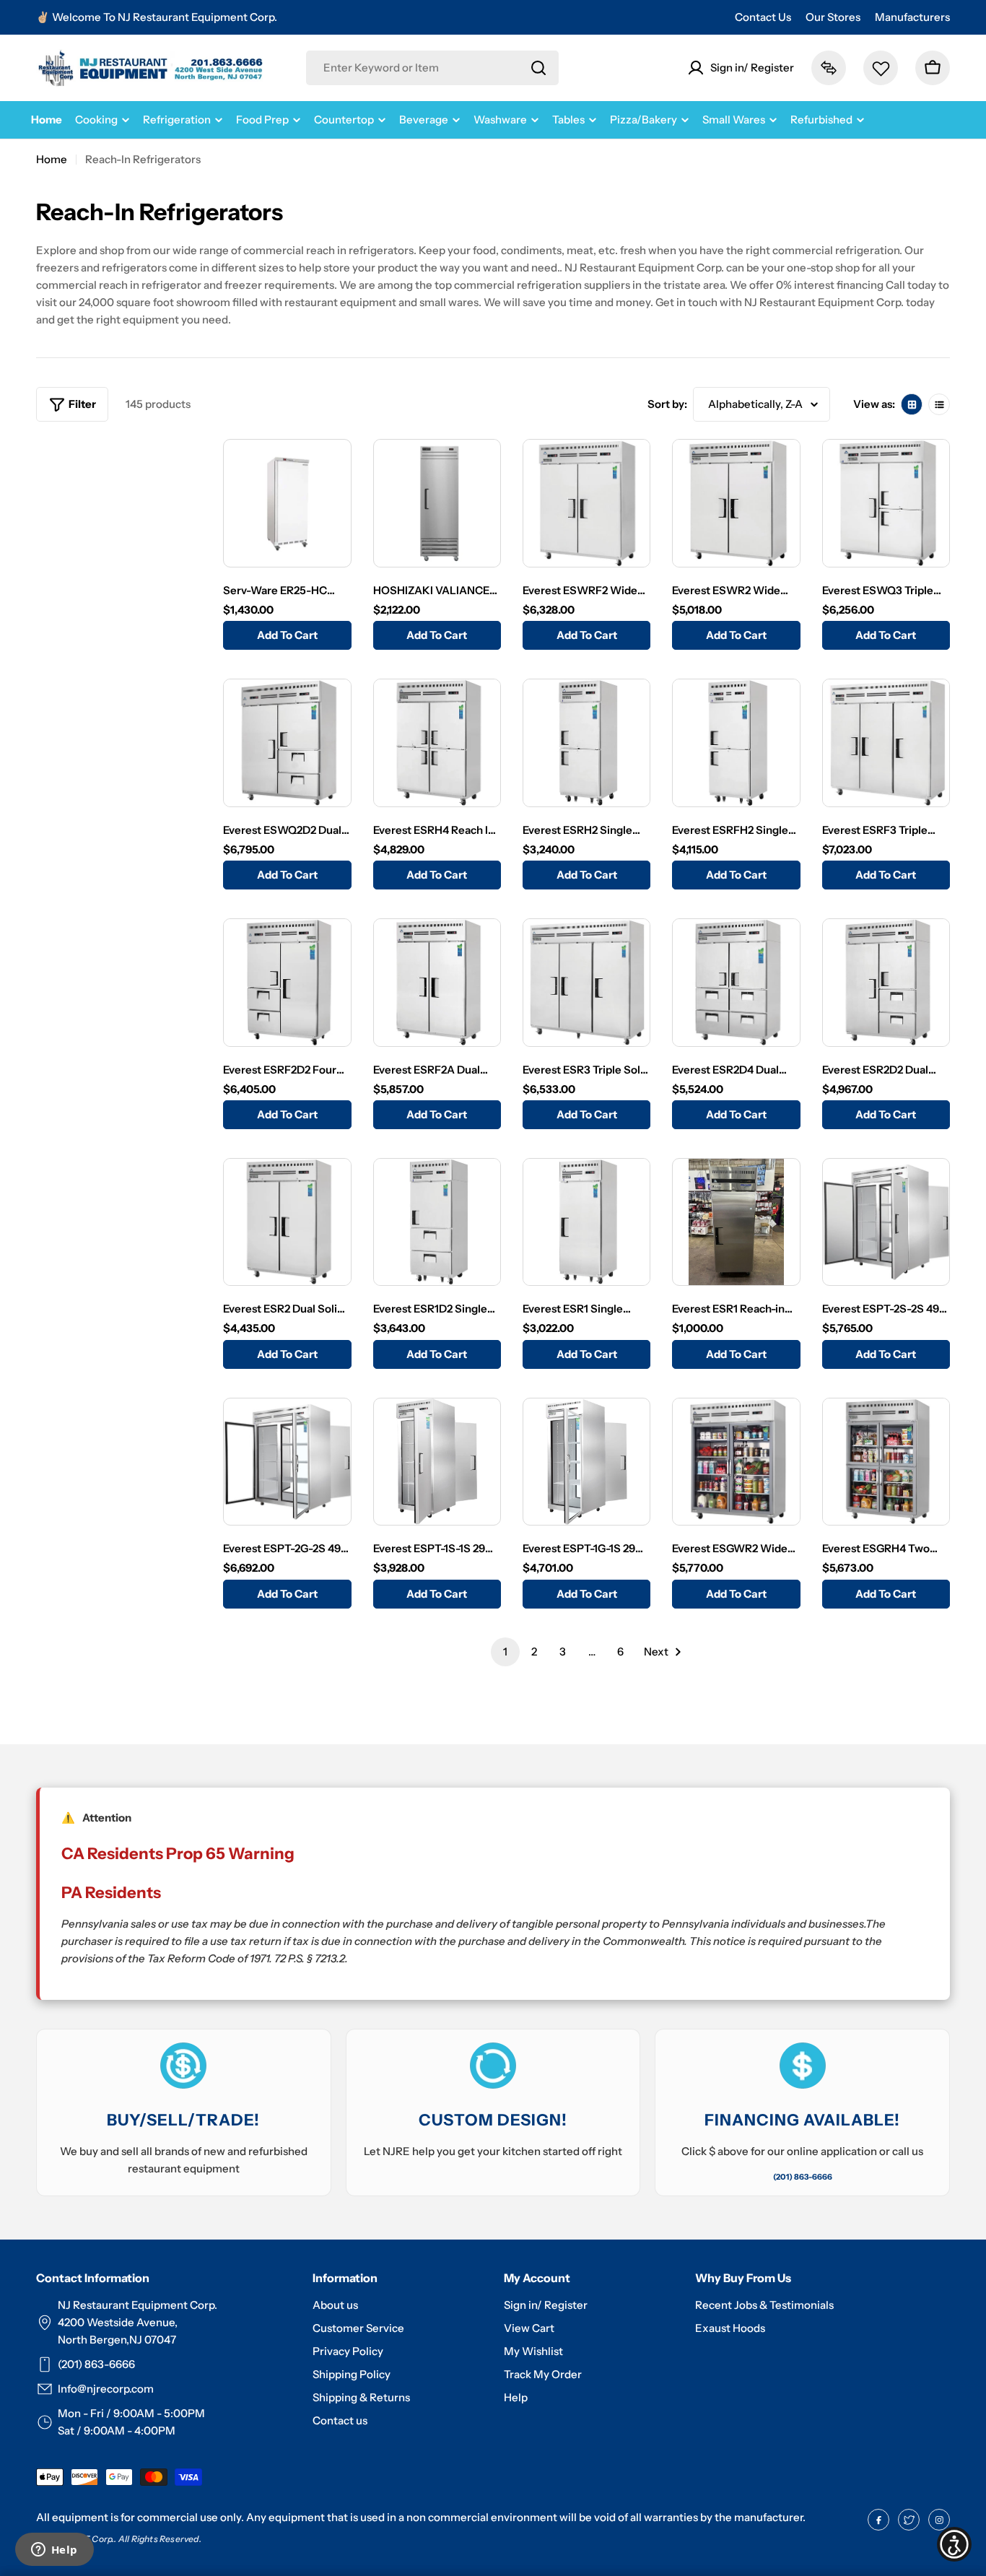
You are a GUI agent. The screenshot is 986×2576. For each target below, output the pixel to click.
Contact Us (763, 17)
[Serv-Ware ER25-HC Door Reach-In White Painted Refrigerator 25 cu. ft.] (287, 503)
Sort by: (667, 404)
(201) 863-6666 (803, 2177)
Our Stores (833, 17)
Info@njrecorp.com (106, 2389)
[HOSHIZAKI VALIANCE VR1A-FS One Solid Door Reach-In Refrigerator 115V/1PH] (437, 503)
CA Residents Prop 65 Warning (178, 1854)
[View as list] (939, 404)
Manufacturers (912, 17)
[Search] (538, 68)
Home (52, 159)
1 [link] (505, 1652)
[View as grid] (912, 404)
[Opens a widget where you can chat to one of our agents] (54, 2551)
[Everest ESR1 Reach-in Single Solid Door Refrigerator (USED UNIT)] (736, 1222)
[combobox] (432, 68)
